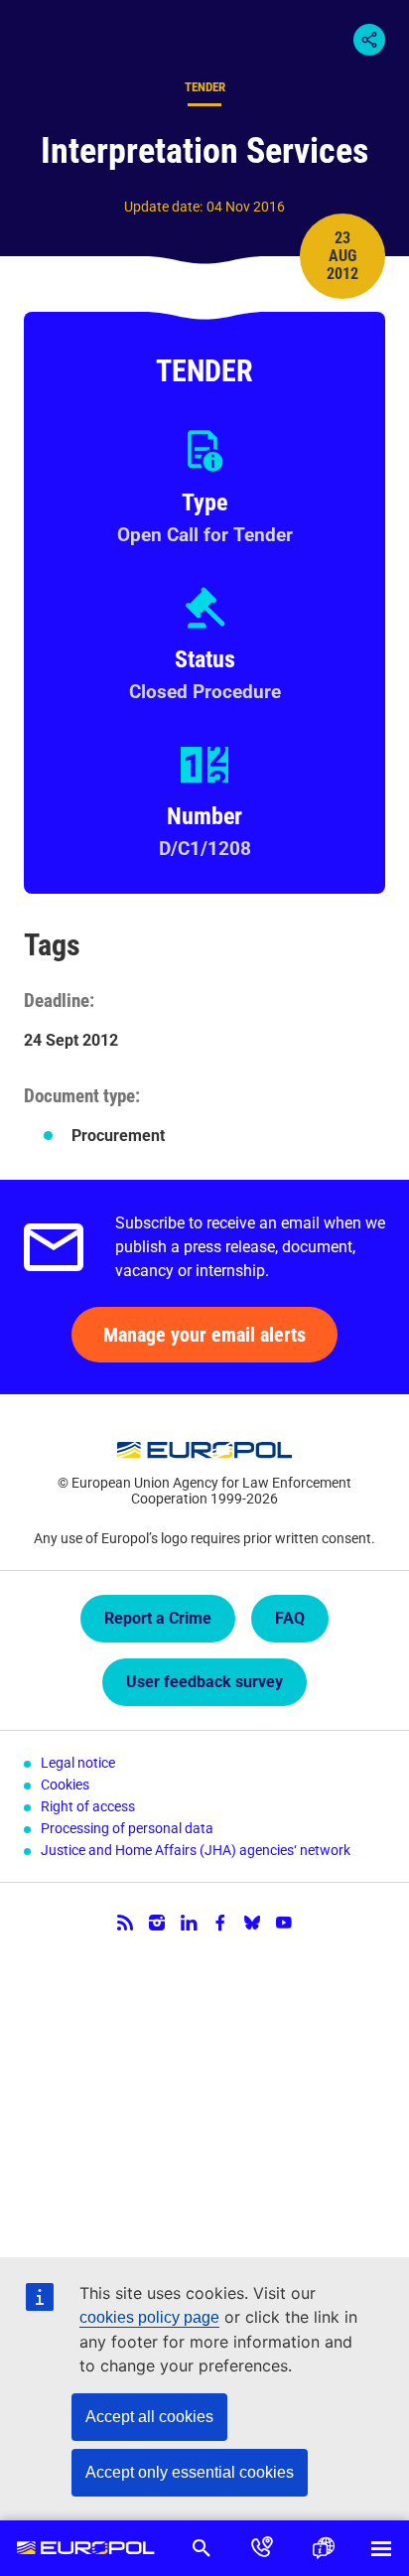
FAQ (290, 1618)
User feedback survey (204, 1682)
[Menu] (381, 2548)
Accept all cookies (149, 2417)
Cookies (65, 1785)
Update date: (163, 207)
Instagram (157, 1923)
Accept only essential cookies (190, 2472)
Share (369, 40)
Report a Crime (158, 1618)
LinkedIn (189, 1923)
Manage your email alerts (204, 1335)
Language (322, 2548)
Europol (85, 2548)
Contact (262, 2548)
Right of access (88, 1806)
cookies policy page (149, 2317)
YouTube (284, 1923)
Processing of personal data (127, 1828)
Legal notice (78, 1763)
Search (201, 2548)
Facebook (220, 1923)
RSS (125, 1923)
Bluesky (252, 1923)
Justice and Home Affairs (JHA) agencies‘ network (196, 1850)
